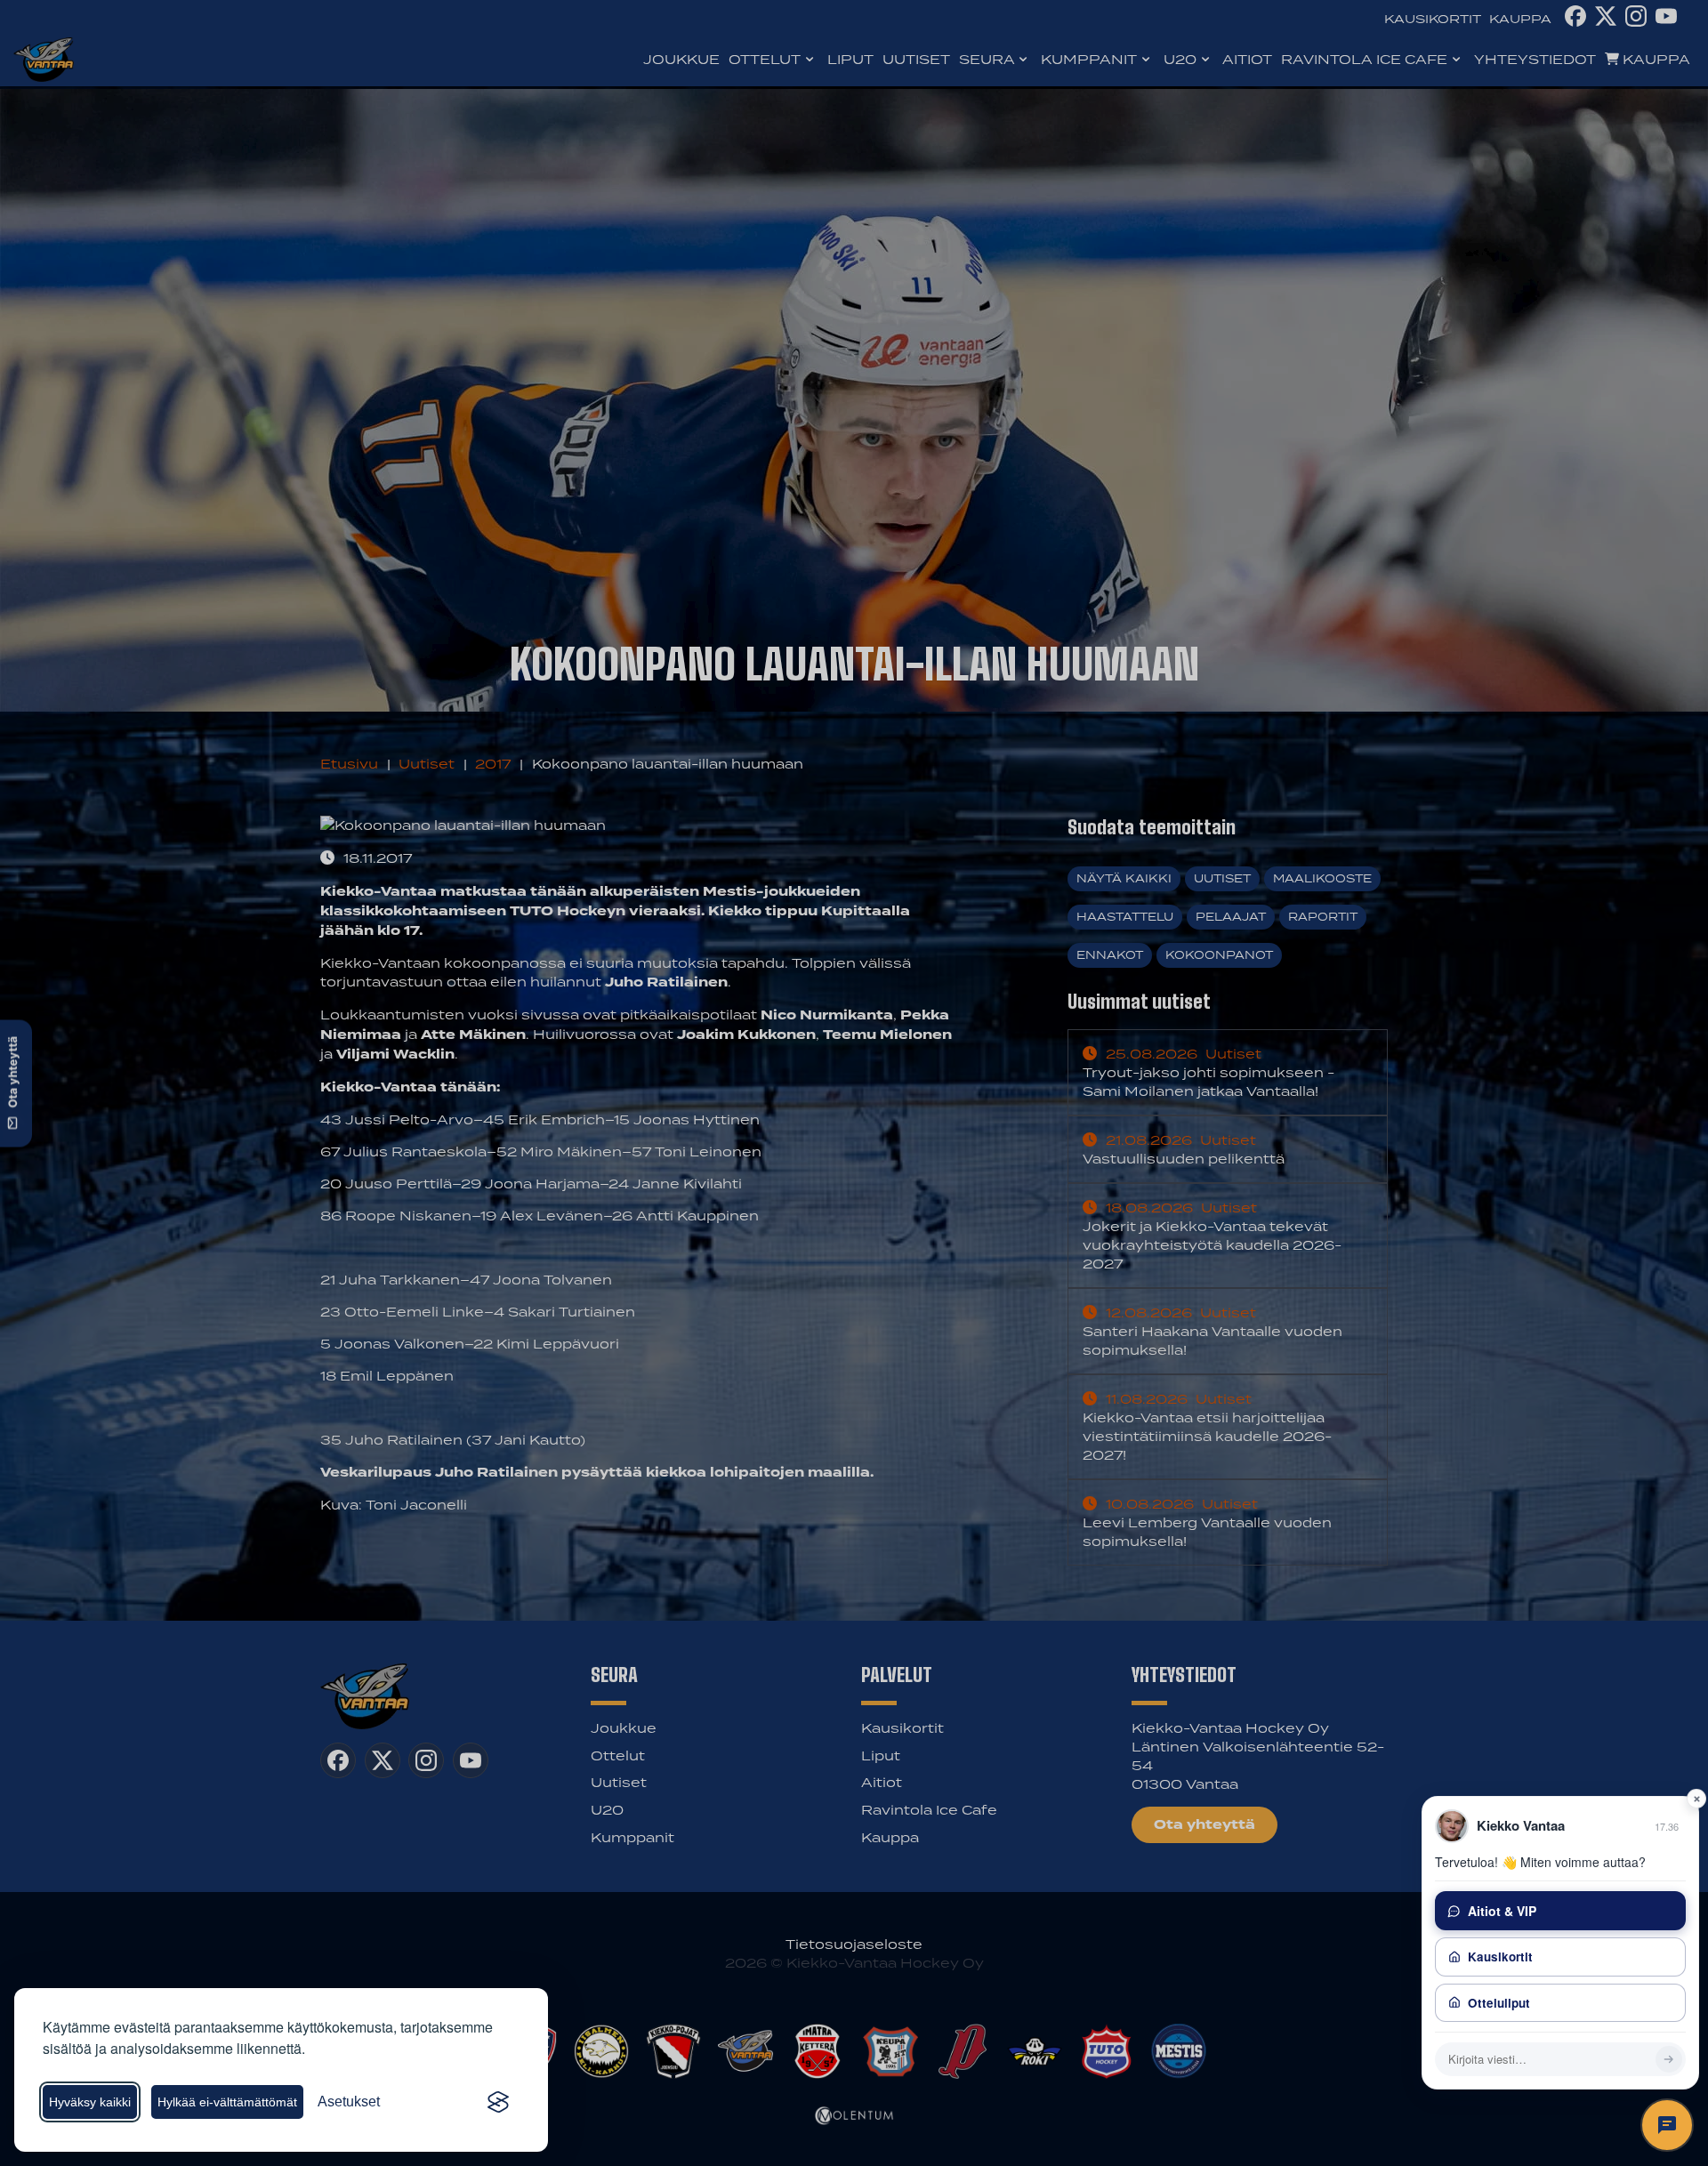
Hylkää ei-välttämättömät (227, 2102)
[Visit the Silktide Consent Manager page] (498, 2102)
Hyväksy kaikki (90, 2102)
